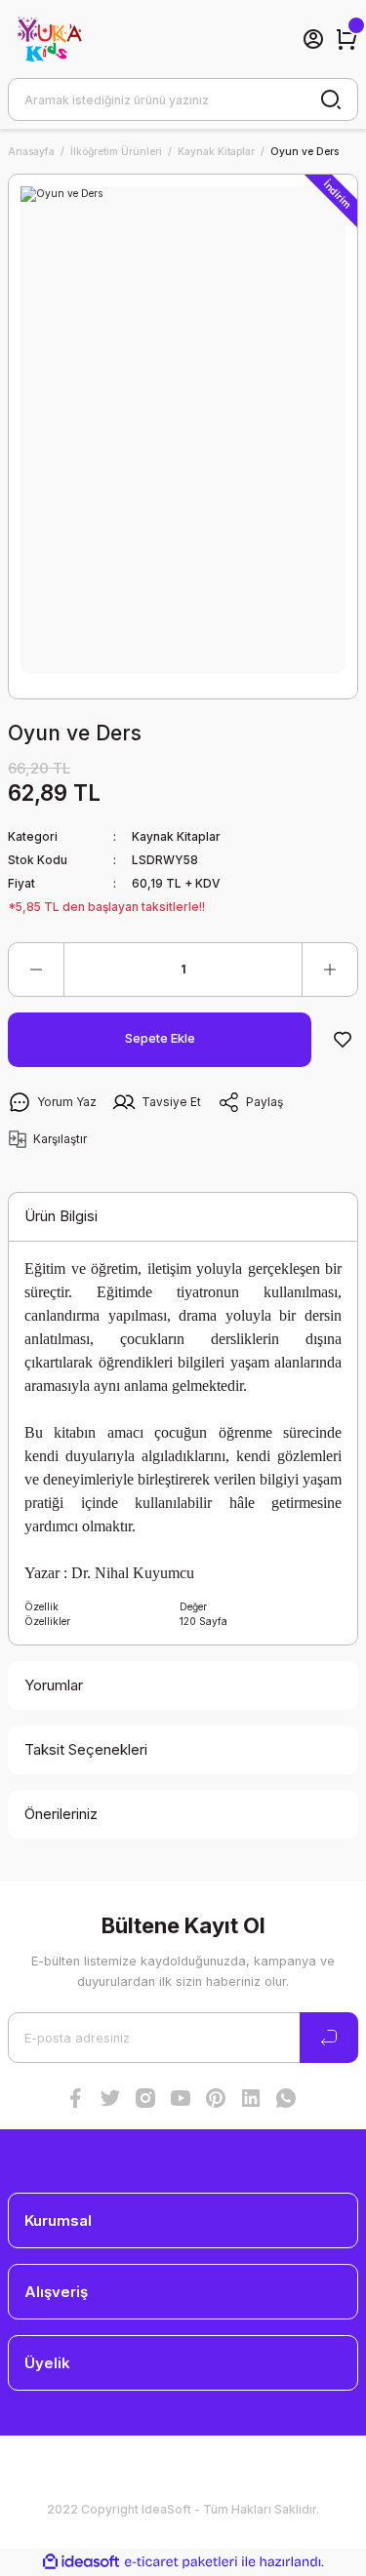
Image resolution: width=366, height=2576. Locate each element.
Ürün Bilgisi (61, 1216)
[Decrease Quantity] (36, 970)
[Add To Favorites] (343, 1040)
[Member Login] (313, 39)
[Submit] (329, 2038)
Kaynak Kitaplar (176, 836)
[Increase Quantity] (330, 970)
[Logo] (48, 39)
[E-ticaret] (181, 2562)
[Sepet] (346, 39)
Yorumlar (54, 1685)
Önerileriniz (61, 1814)
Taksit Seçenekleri (86, 1749)
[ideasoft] (81, 2562)
